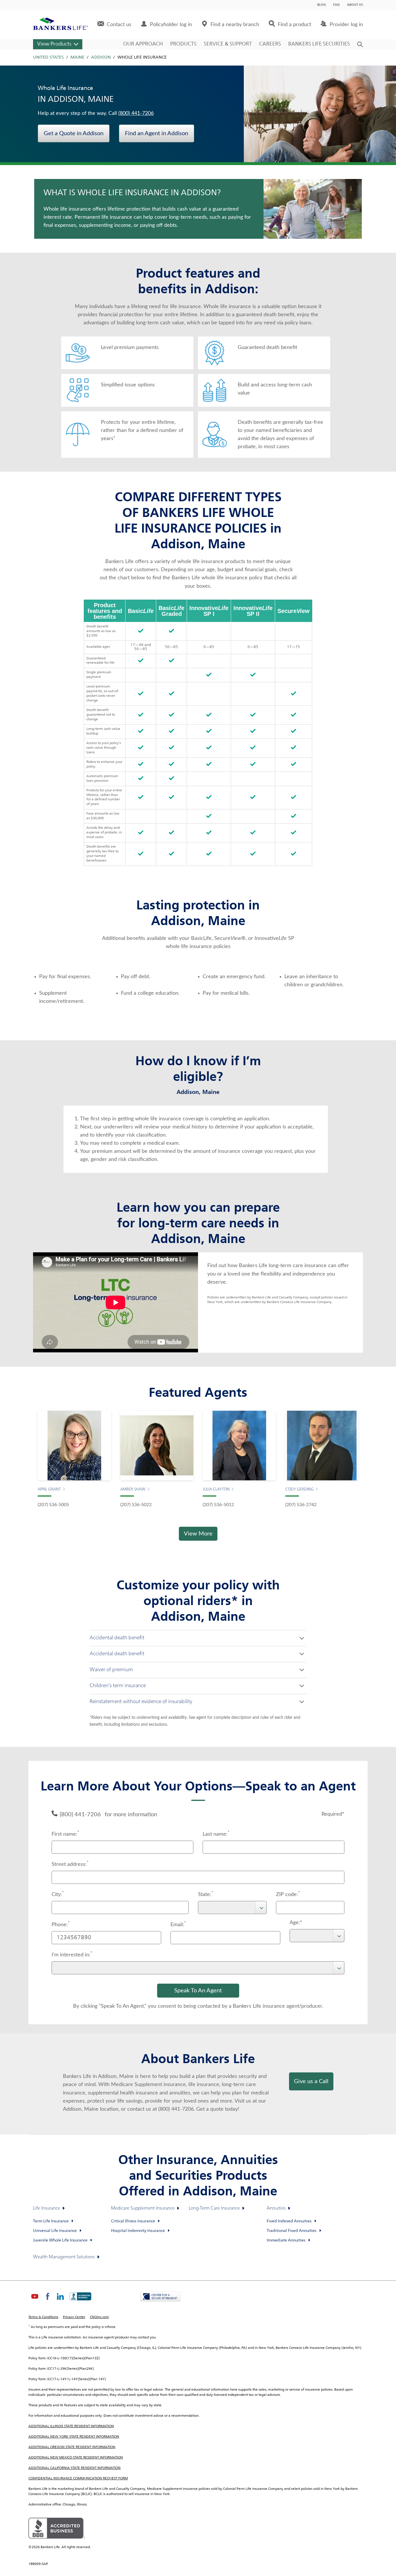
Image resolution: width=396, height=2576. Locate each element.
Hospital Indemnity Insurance (138, 2231)
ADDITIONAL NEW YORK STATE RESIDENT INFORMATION (74, 2437)
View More (198, 1534)
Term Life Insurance (51, 2221)
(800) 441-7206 (136, 113)
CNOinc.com (99, 2317)
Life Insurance (47, 2208)
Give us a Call (311, 2081)
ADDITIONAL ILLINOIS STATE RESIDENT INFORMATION (71, 2426)
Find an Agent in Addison (157, 133)
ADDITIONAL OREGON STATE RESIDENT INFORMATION (72, 2447)
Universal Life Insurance (55, 2231)
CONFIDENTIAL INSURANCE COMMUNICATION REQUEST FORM (78, 2479)
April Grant (49, 1489)
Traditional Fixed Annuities (292, 2231)
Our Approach (143, 44)
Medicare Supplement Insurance (143, 2208)
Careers (270, 44)
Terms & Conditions (43, 2317)
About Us (355, 5)
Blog (321, 5)
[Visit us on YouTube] (35, 2301)
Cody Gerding (299, 1489)
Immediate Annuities (286, 2240)
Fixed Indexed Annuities (289, 2221)
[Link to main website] (61, 25)
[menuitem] (114, 25)
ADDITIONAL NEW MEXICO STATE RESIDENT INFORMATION (76, 2458)
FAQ (336, 5)
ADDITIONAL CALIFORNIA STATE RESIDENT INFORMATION (75, 2468)
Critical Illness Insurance (133, 2221)
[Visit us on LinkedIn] (60, 2301)
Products (183, 44)
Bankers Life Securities (319, 44)
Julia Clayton (216, 1489)
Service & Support (228, 44)
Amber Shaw (133, 1489)
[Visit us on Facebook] (48, 2301)
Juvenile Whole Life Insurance (60, 2240)
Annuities (276, 2208)
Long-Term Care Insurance (214, 2208)
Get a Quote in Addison (74, 133)
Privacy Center (74, 2317)
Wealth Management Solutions (64, 2257)
